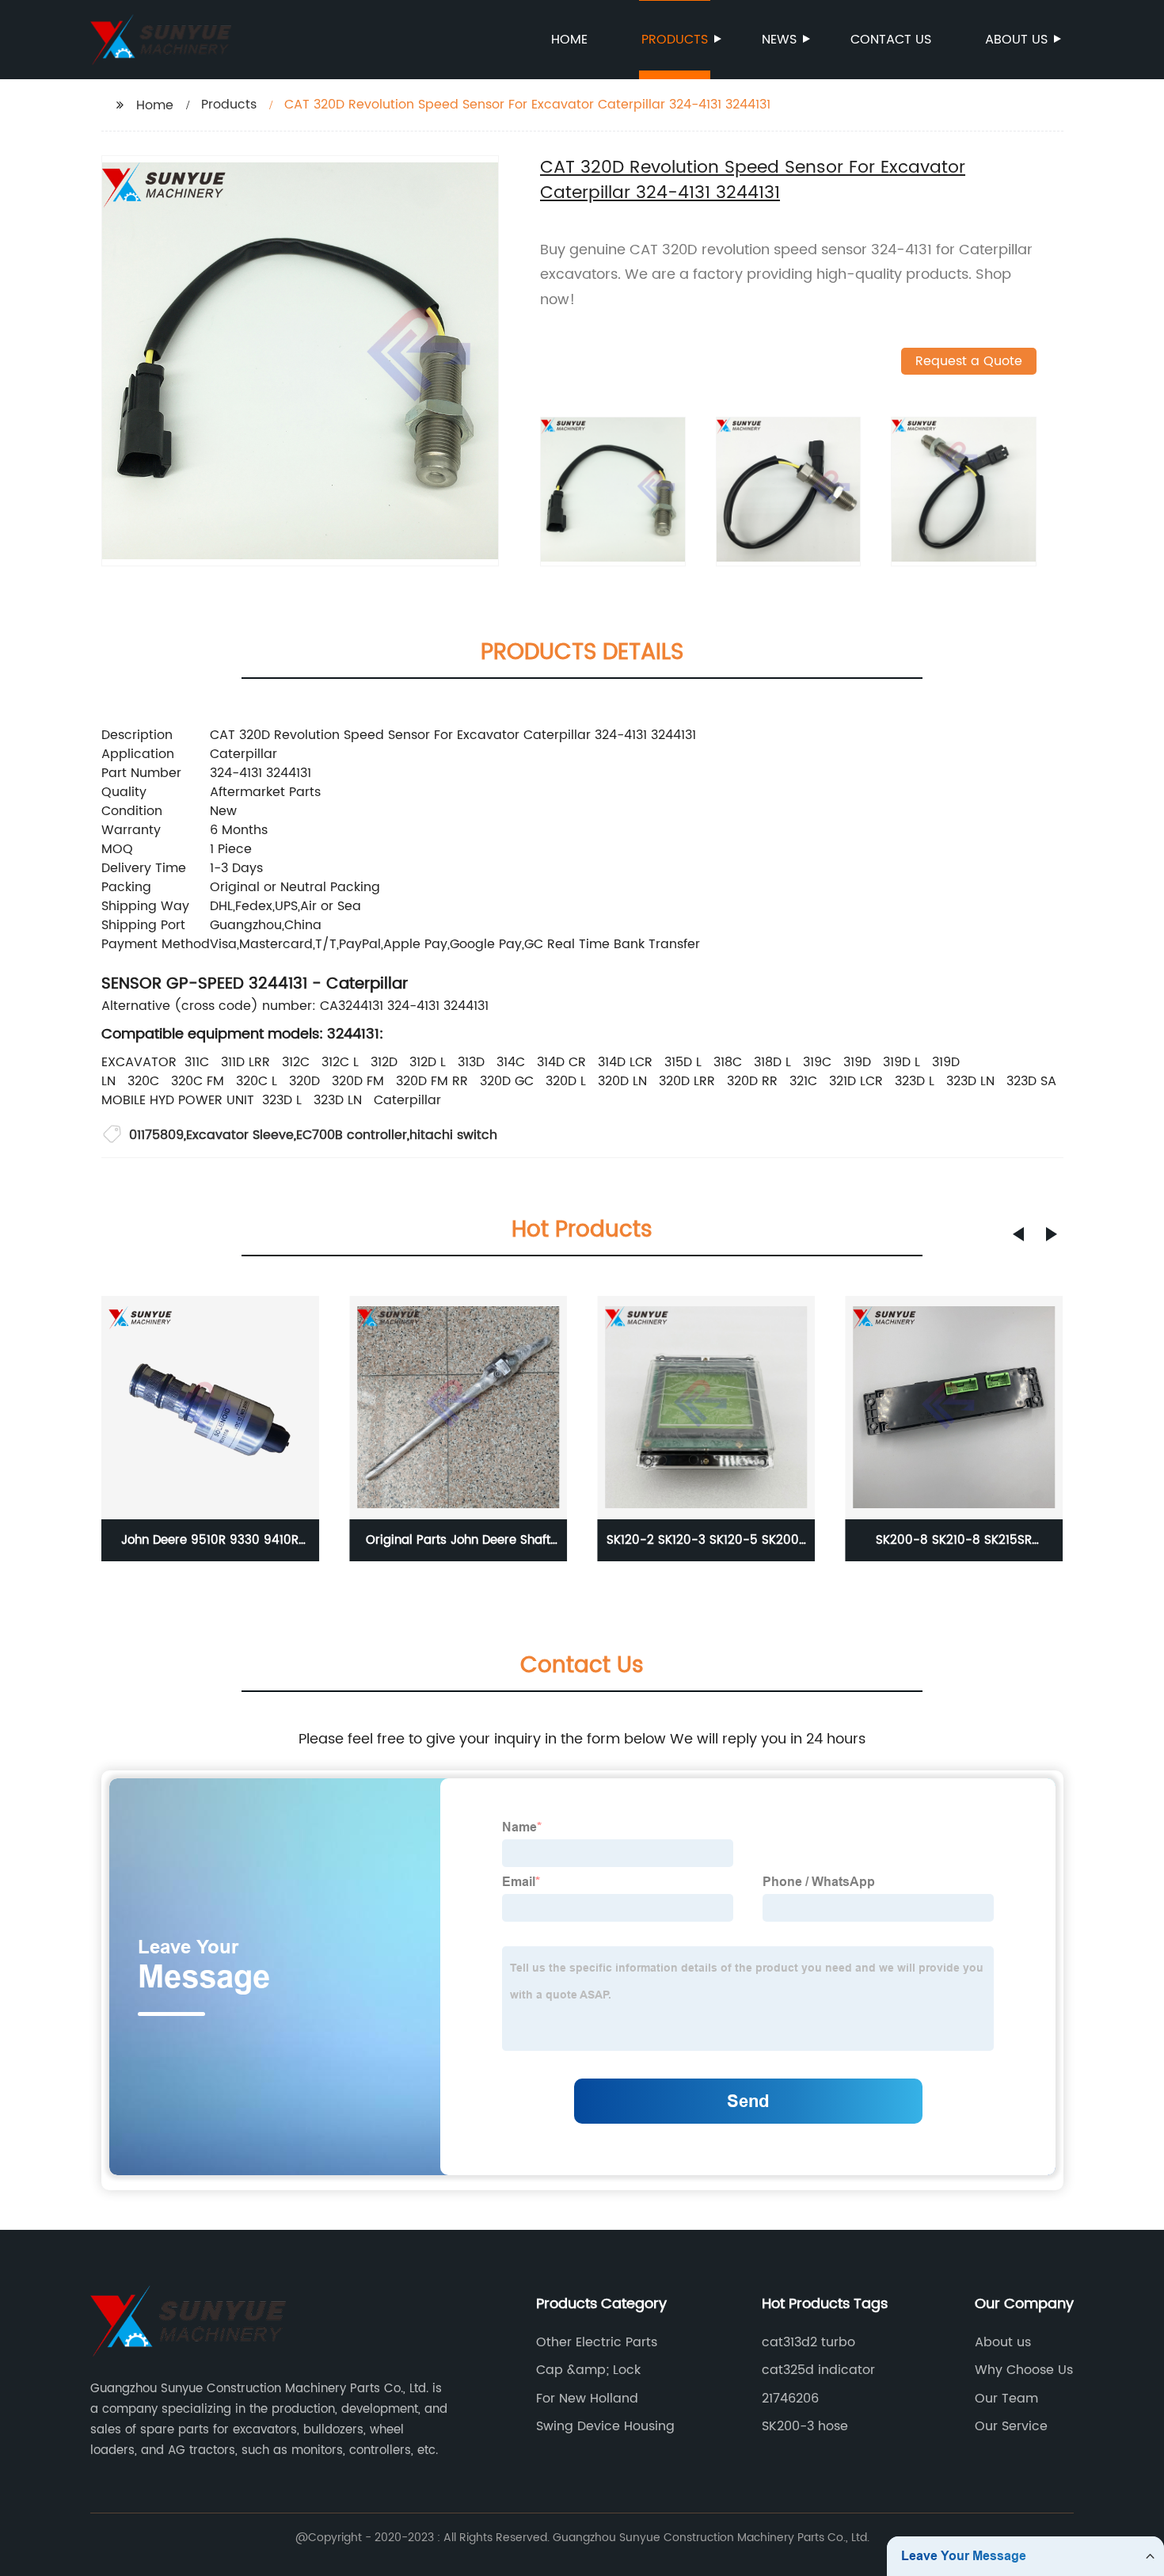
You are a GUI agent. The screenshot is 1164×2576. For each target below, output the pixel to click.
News (779, 40)
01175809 (156, 1135)
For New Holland (587, 2399)
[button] (1018, 1234)
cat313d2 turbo (808, 2342)
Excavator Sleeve (240, 1135)
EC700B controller (352, 1135)
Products (675, 40)
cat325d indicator (818, 2370)
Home (569, 40)
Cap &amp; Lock (588, 2370)
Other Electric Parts (597, 2342)
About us (1016, 40)
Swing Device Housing (605, 2426)
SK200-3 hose (805, 2426)
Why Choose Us (1024, 2370)
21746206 (790, 2399)
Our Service (1011, 2426)
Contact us (891, 40)
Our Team (1006, 2399)
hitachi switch (453, 1135)
